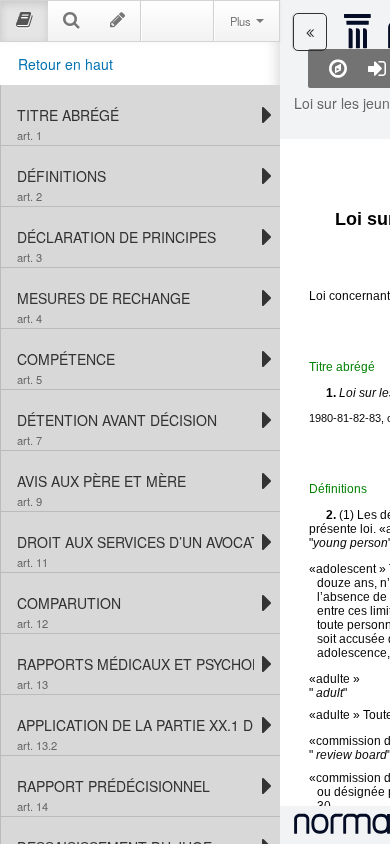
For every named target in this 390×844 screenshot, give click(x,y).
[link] (135, 115)
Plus (242, 21)
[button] (310, 32)
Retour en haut (65, 64)
